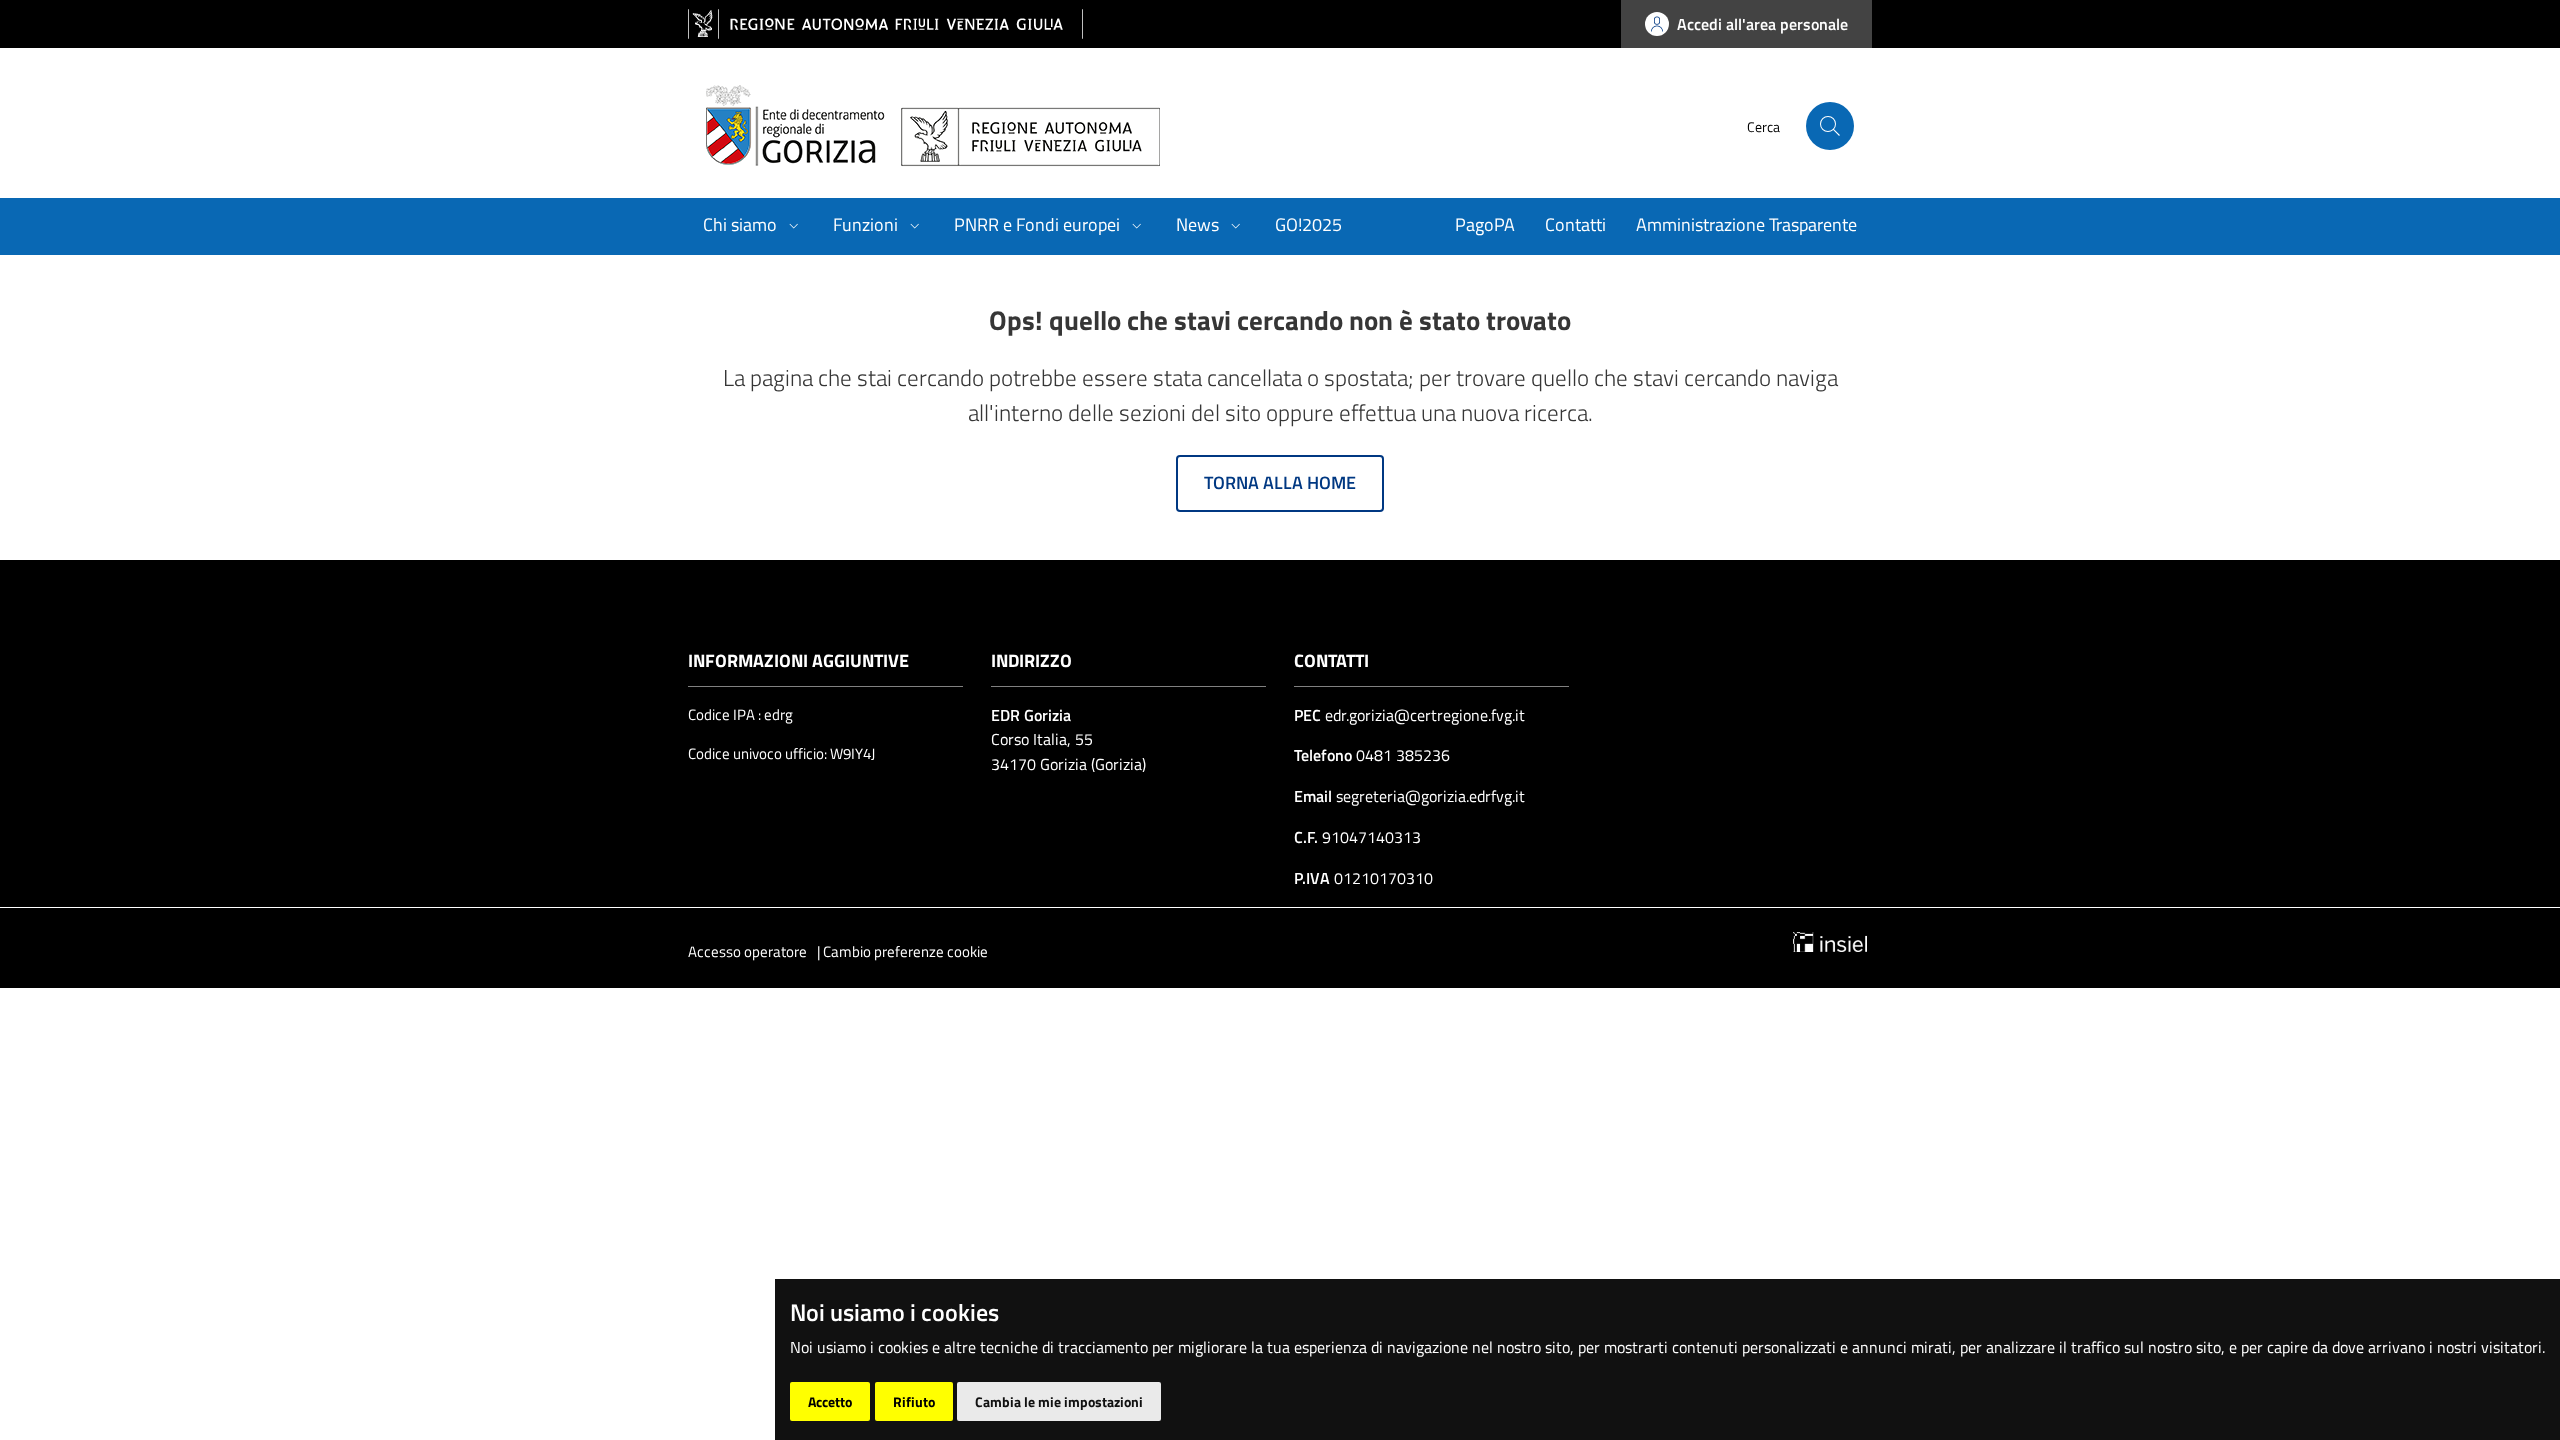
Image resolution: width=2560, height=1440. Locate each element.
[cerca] (1830, 126)
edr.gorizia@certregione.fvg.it (1425, 715)
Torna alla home (1280, 482)
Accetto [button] (830, 1401)
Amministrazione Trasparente (1746, 224)
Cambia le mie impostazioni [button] (1059, 1401)
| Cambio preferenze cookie (902, 951)
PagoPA (1485, 224)
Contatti (1575, 224)
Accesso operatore (747, 951)
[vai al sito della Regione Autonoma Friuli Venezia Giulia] (885, 24)
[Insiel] (1830, 940)
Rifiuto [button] (914, 1401)
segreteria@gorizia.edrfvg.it (1428, 796)
